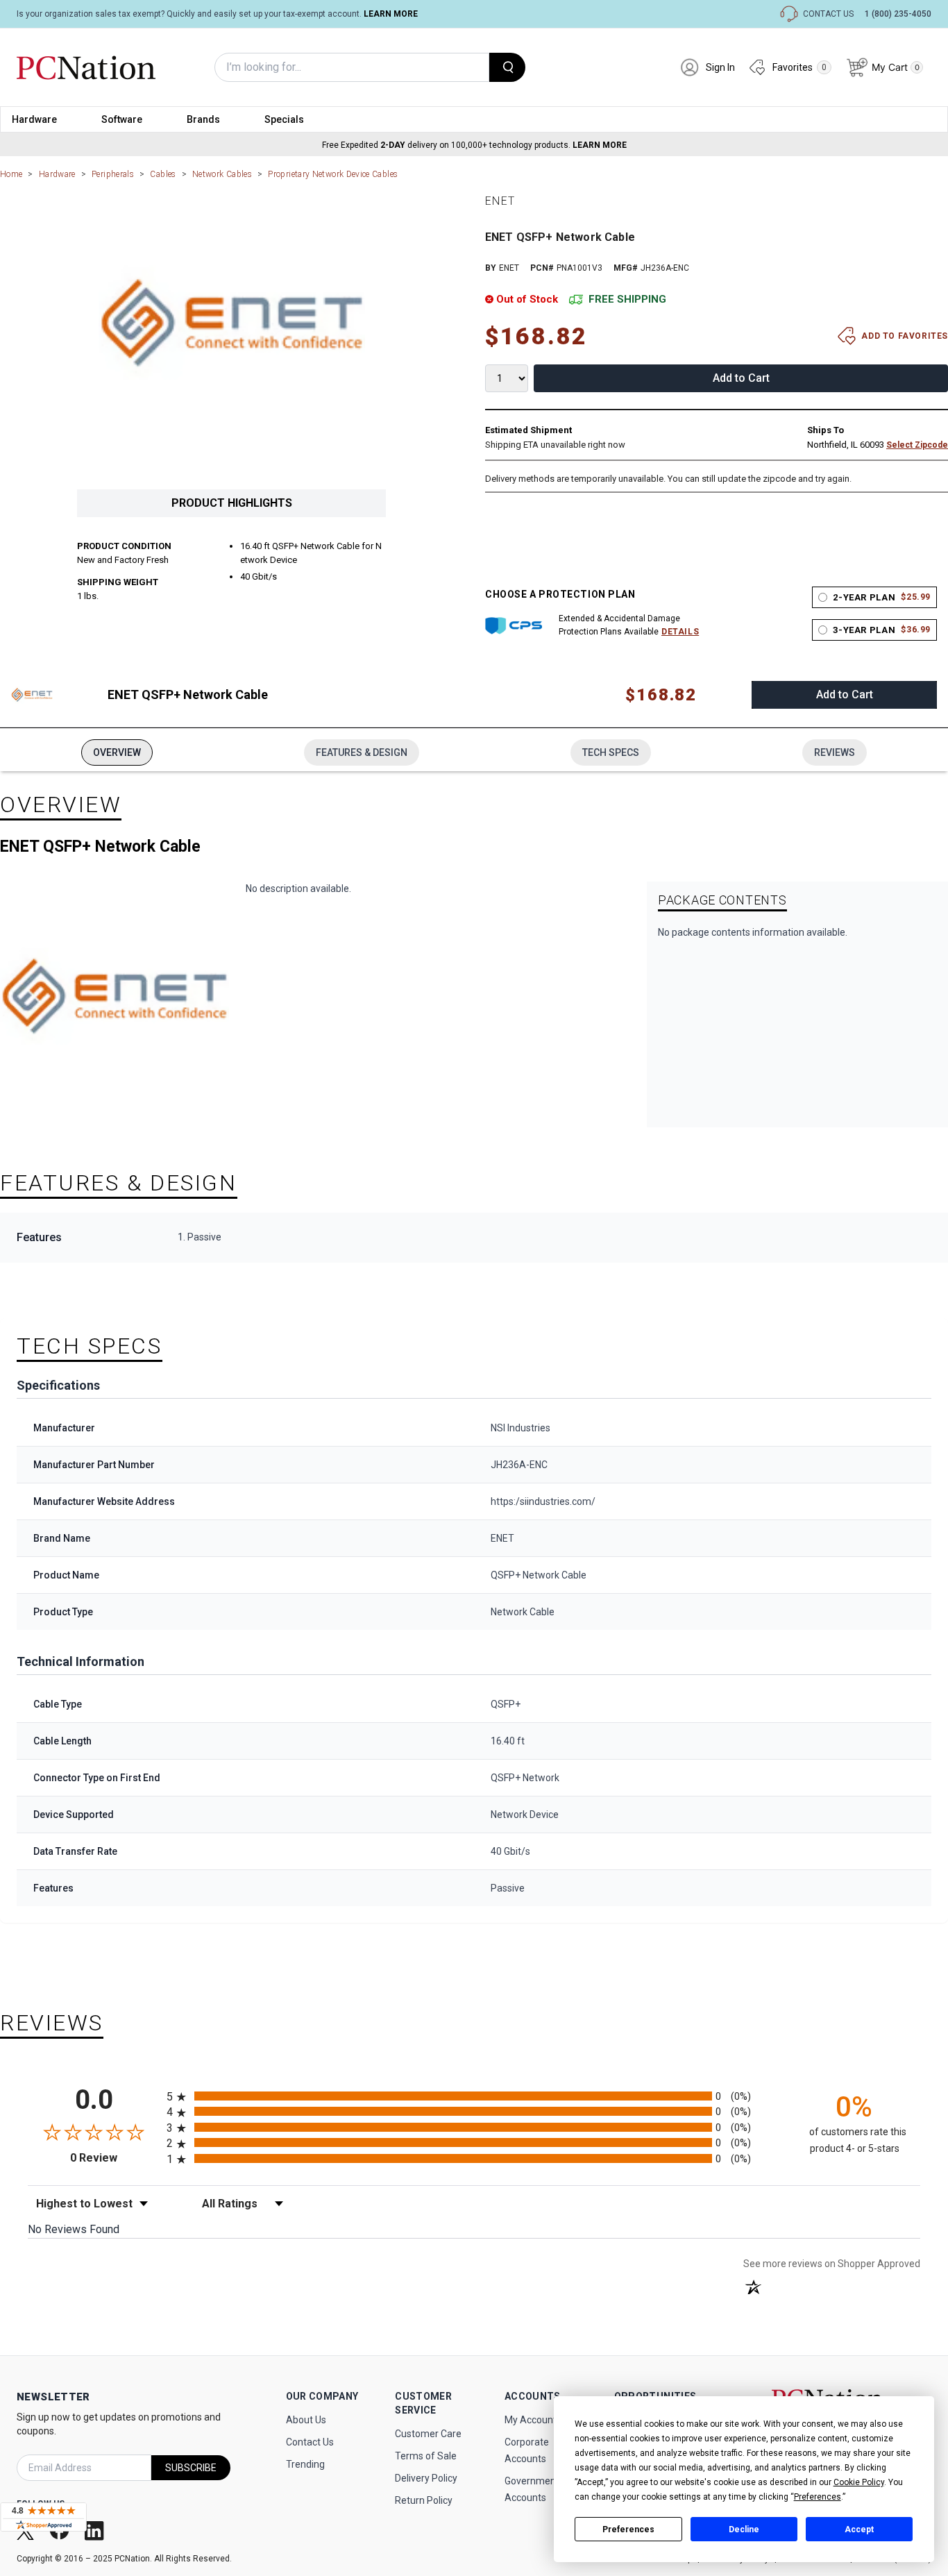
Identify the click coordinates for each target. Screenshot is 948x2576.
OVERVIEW (117, 752)
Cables (163, 174)
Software (122, 119)
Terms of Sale (426, 2456)
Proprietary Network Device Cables (333, 174)
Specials (284, 119)
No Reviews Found (74, 2229)
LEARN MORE (391, 14)
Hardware (34, 119)
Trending (305, 2464)
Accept (859, 2529)
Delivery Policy (426, 2478)
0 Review (115, 2158)
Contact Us (310, 2442)
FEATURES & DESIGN (362, 752)
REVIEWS (835, 752)
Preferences (628, 2529)
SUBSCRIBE (191, 2468)
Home (11, 174)
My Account (531, 2420)
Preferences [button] (818, 2497)
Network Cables (222, 174)
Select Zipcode (917, 445)
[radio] (474, 2096)
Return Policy (424, 2500)
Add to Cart (741, 378)
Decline (744, 2529)
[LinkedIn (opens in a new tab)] (96, 2530)
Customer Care (428, 2434)
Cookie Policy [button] (859, 2482)
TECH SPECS (611, 752)
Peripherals (113, 174)
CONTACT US (828, 14)
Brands (203, 119)
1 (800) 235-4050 (898, 14)
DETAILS (680, 632)
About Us (306, 2420)
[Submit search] (507, 67)
